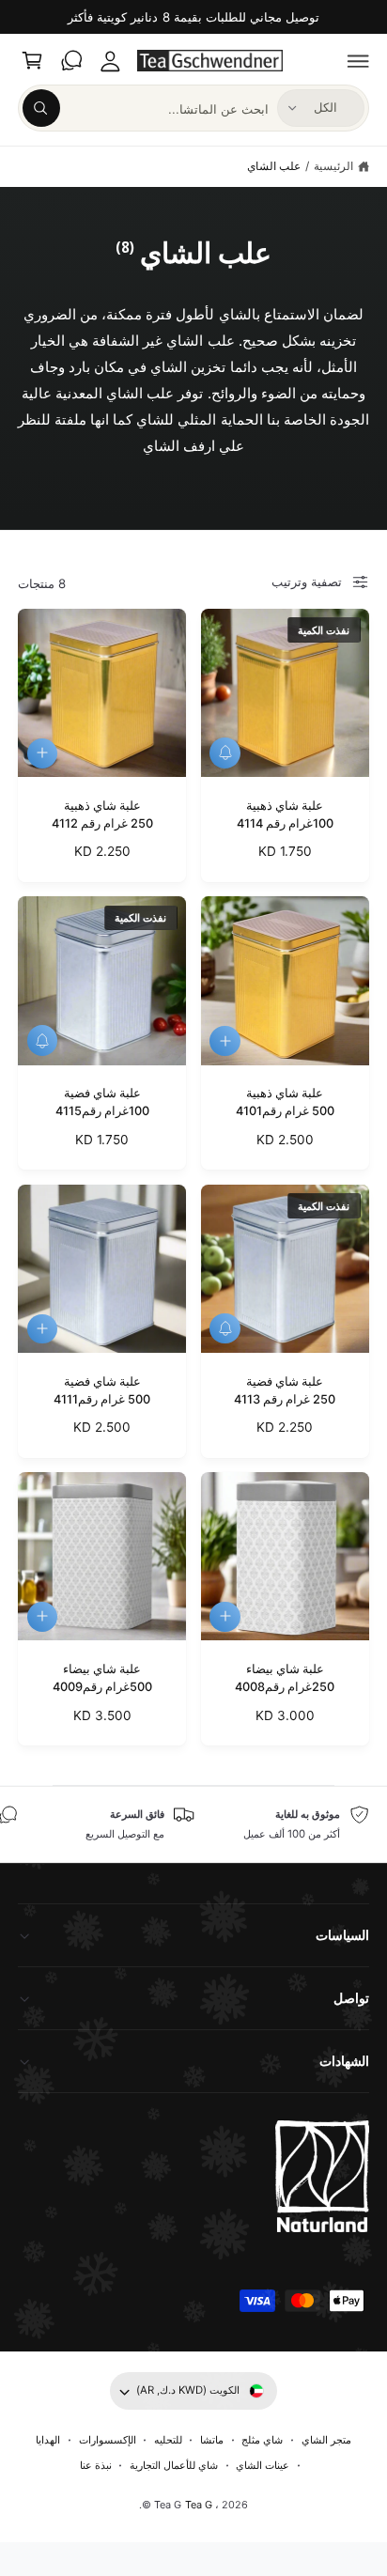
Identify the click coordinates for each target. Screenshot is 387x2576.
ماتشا (212, 2440)
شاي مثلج (262, 2440)
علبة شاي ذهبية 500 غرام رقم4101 (285, 1102)
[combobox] (146, 108)
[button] (359, 61)
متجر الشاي (326, 2440)
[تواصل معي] (71, 61)
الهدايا (48, 2440)
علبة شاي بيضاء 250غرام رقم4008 (285, 1678)
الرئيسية (333, 166)
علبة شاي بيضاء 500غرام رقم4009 (102, 1678)
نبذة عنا (96, 2465)
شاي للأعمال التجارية (174, 2465)
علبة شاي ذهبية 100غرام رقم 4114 (285, 815)
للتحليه (168, 2440)
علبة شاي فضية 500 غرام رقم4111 (102, 1390)
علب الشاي (274, 166)
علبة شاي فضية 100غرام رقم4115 (102, 1102)
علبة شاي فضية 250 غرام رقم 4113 (285, 1390)
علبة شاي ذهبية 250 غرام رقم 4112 (102, 815)
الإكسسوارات (108, 2440)
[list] (193, 1824)
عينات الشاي (263, 2465)
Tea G (199, 2505)
